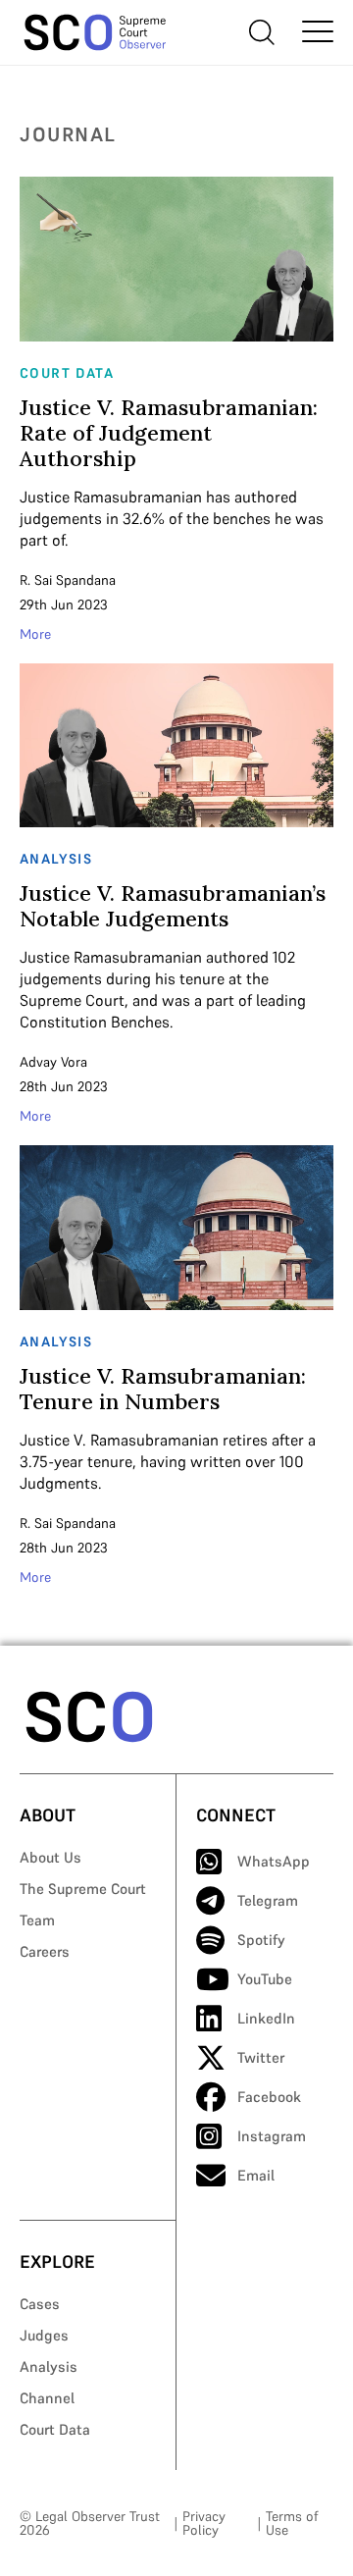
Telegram (268, 1900)
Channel (47, 2398)
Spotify (261, 1940)
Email (256, 2175)
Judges (44, 2335)
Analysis (49, 2366)
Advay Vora (53, 1062)
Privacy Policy (204, 2523)
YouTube (265, 1979)
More (35, 634)
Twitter (261, 2057)
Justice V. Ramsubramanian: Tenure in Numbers (163, 1389)
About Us (50, 1857)
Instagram (272, 2136)
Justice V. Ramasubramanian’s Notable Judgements (173, 906)
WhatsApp (274, 1861)
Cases (40, 2304)
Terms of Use (292, 2523)
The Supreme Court (83, 1889)
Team (37, 1920)
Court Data (55, 2429)
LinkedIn (266, 2018)
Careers (45, 1951)
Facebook (269, 2097)
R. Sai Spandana (68, 580)
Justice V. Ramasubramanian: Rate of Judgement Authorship (169, 433)
